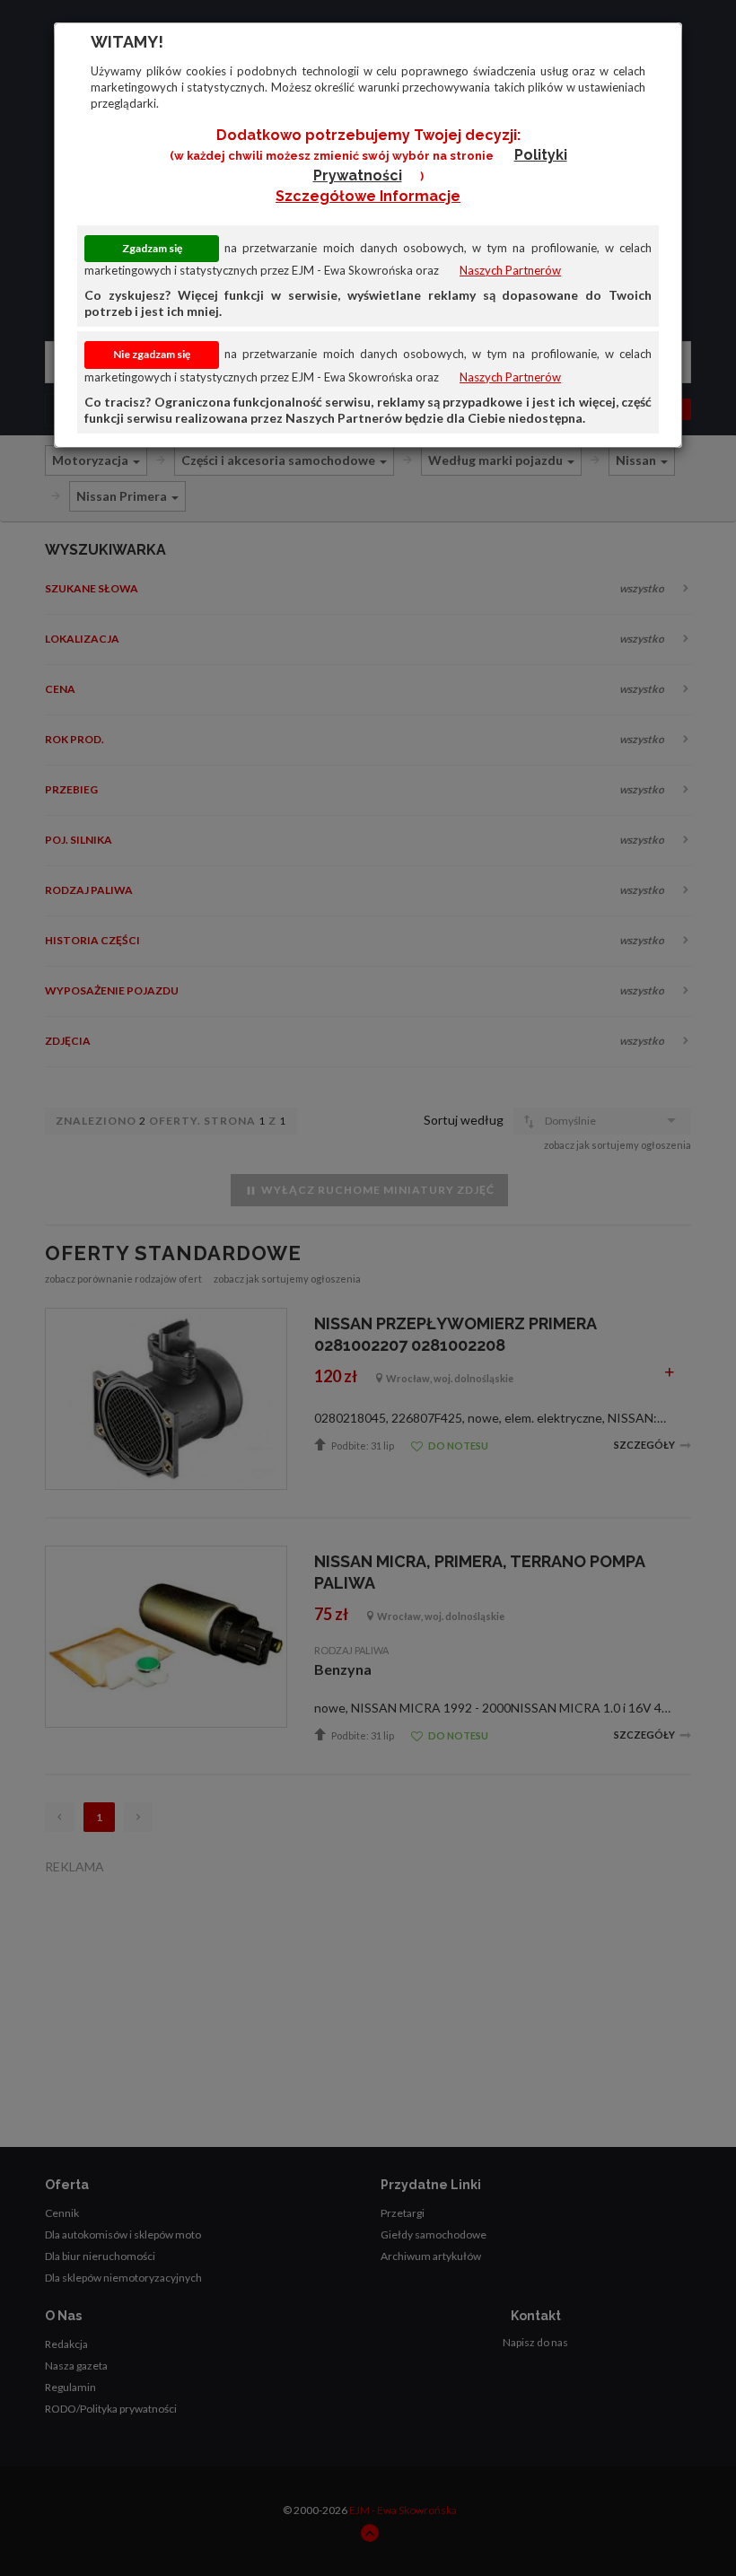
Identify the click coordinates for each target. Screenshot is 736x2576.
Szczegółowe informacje (368, 196)
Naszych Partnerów (510, 270)
